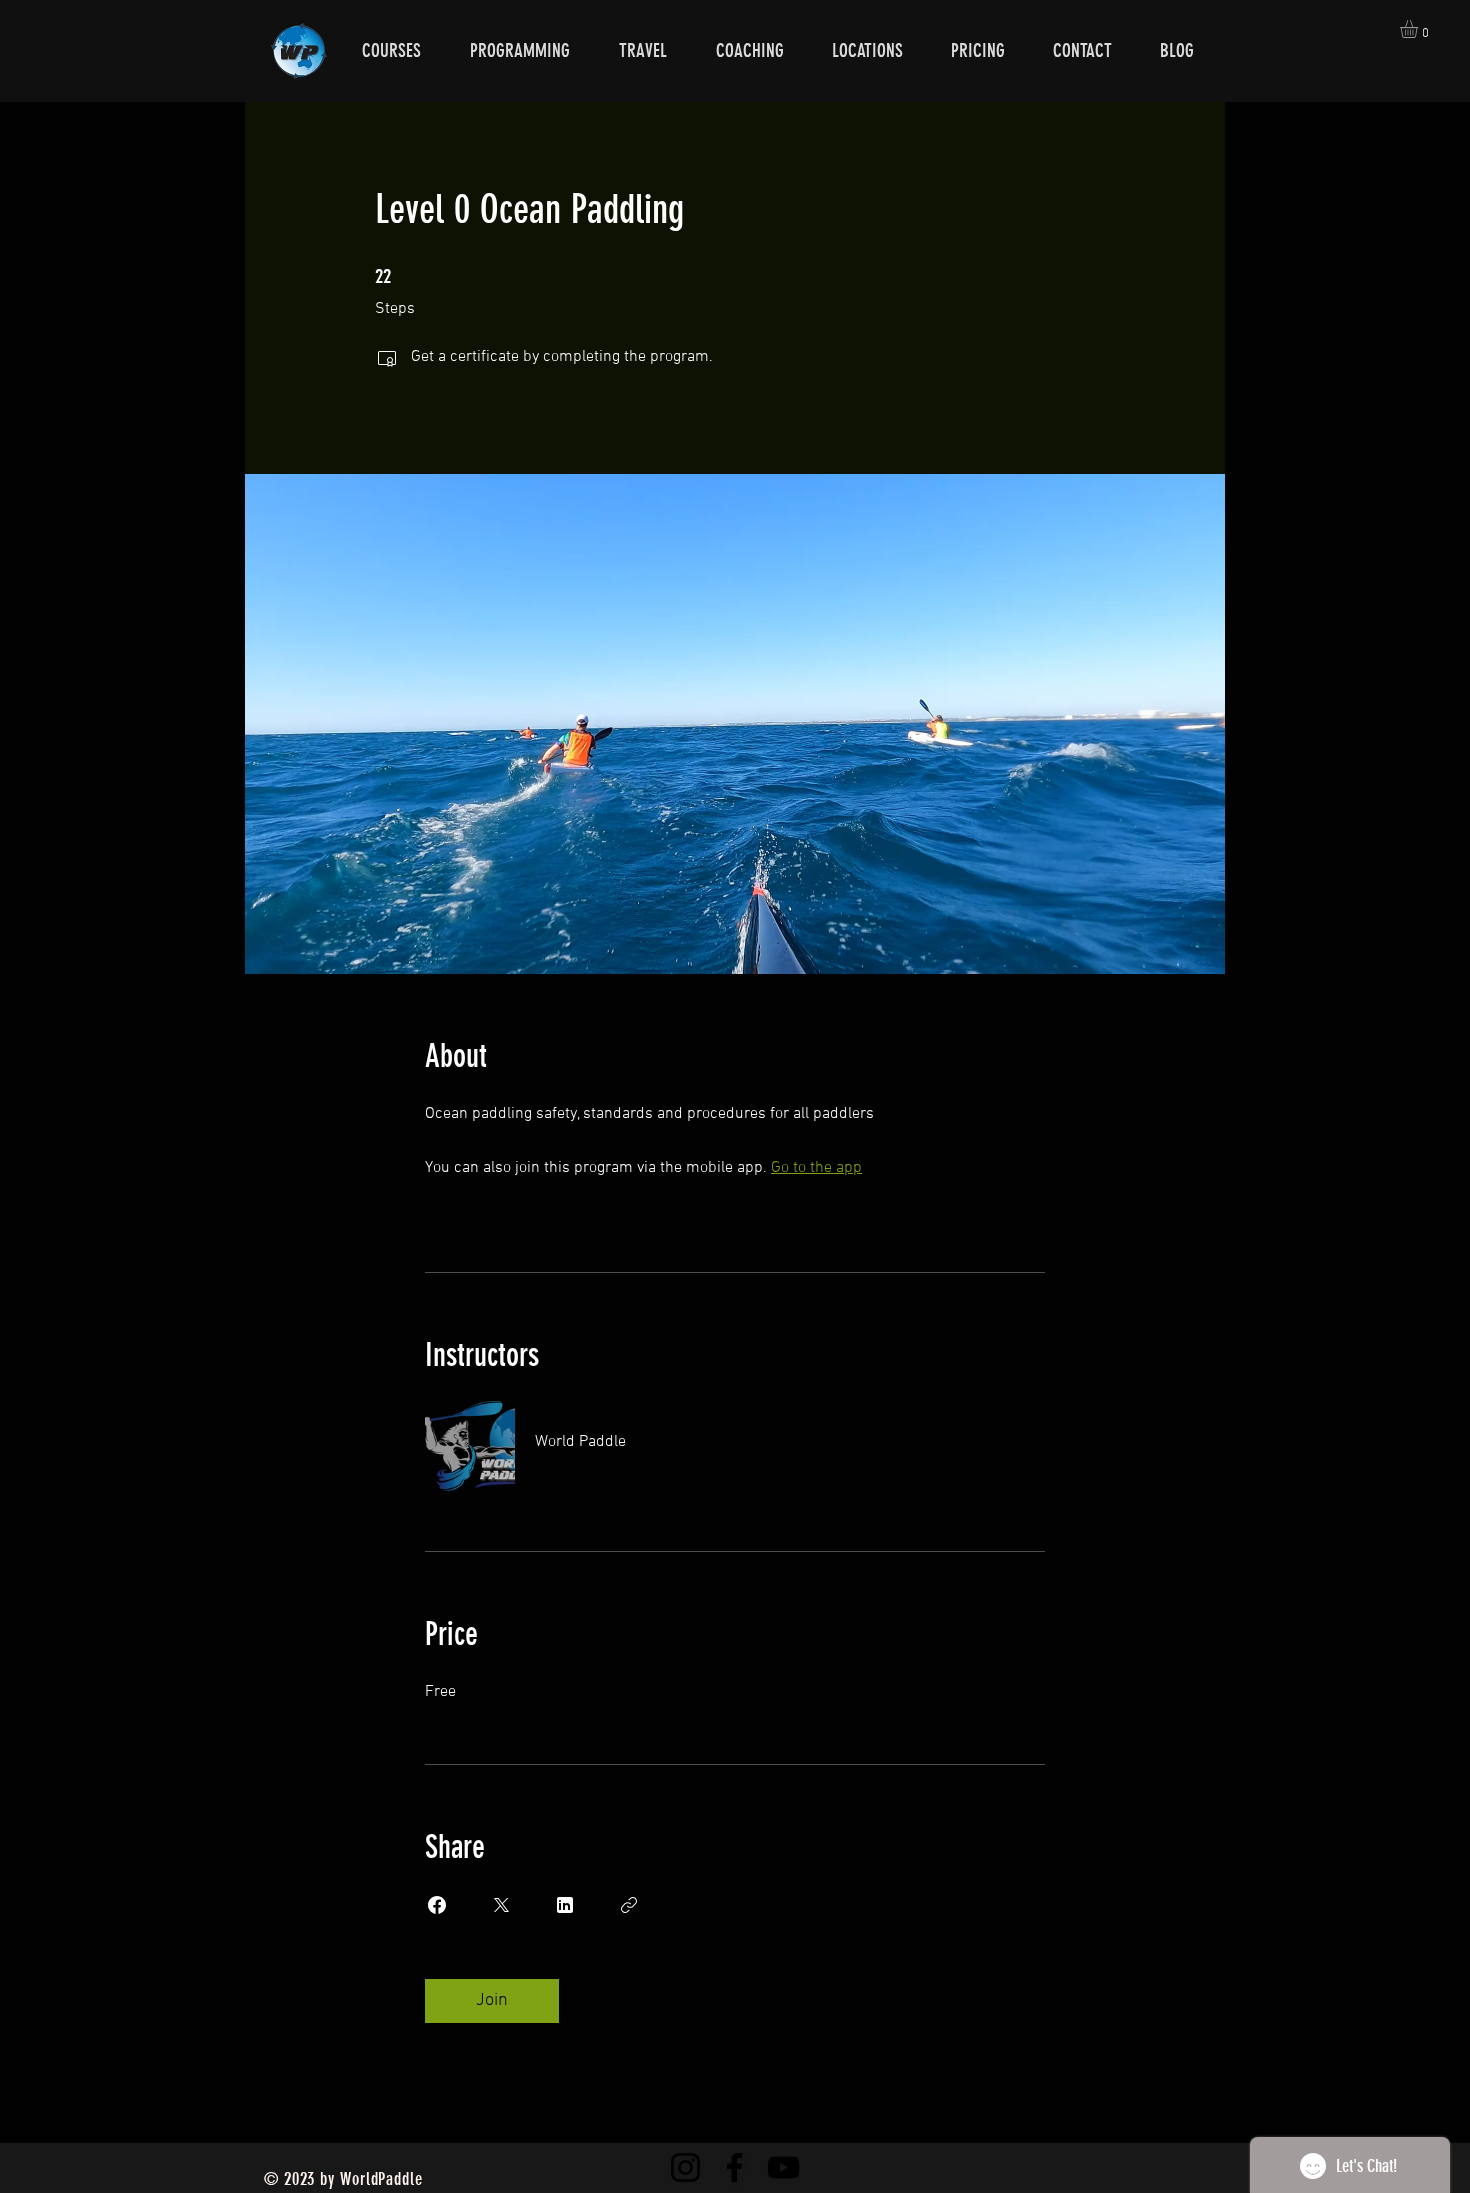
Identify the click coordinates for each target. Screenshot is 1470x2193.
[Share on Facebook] (437, 1905)
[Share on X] (501, 1905)
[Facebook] (734, 2167)
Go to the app (816, 1168)
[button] (1419, 29)
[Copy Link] (629, 1905)
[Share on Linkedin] (565, 1905)
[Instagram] (685, 2167)
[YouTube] (783, 2167)
